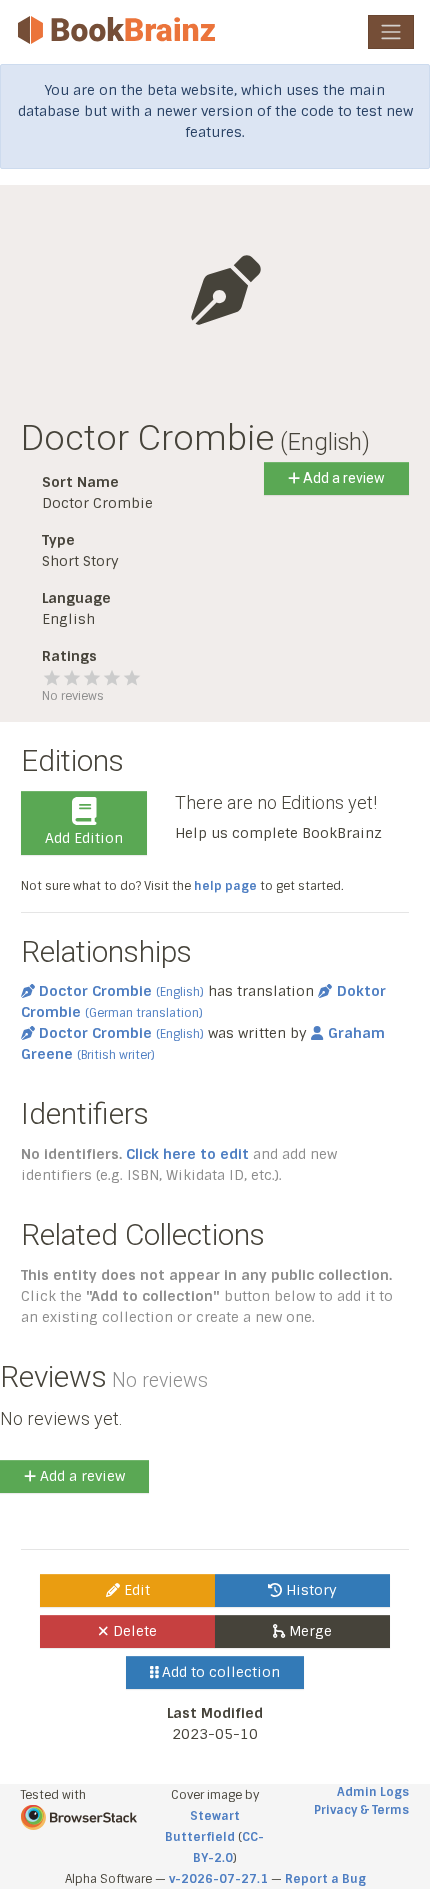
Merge (308, 1631)
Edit (135, 1590)
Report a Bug (325, 1879)
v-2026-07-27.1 (218, 1879)
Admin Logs (373, 1792)
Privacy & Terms (361, 1810)
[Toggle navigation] (391, 32)
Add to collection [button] (219, 1672)
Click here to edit (187, 1154)
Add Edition (84, 838)
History (309, 1590)
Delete (133, 1631)
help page (225, 886)
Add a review (342, 478)
